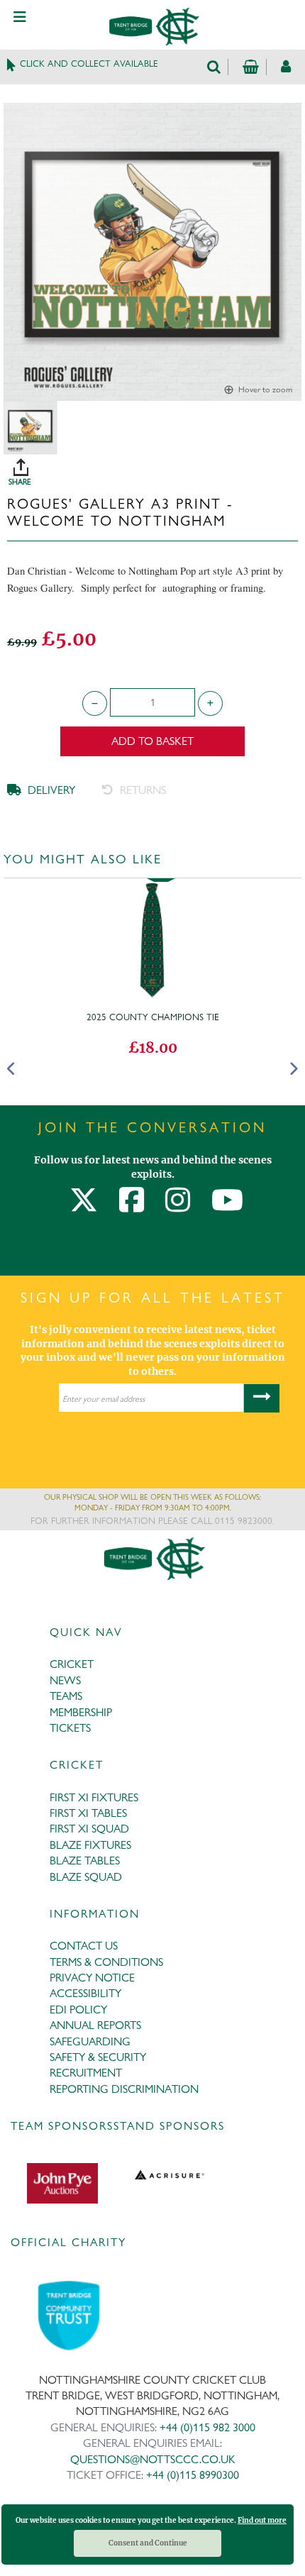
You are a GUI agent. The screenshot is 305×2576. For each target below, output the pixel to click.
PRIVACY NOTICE (92, 1978)
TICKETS (70, 1728)
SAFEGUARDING (90, 2041)
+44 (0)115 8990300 (193, 2475)
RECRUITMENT (86, 2073)
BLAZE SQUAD (86, 1877)
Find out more (262, 2520)
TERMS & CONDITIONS (106, 1962)
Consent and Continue (148, 2543)
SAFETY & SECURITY (98, 2057)
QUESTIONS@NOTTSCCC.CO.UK (153, 2459)
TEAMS (66, 1696)
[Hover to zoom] (152, 251)
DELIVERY (50, 790)
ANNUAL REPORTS (95, 2025)
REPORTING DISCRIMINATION (124, 2089)
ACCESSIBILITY (85, 1993)
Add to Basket (152, 741)
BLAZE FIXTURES (90, 1845)
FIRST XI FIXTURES (94, 1797)
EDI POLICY (78, 2010)
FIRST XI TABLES (88, 1813)
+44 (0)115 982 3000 (207, 2427)
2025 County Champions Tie (153, 1017)
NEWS (65, 1680)
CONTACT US (84, 1946)
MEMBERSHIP (81, 1712)
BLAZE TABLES (85, 1861)
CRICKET (72, 1664)
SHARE (156, 467)
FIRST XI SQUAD (89, 1829)
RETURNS (142, 790)
